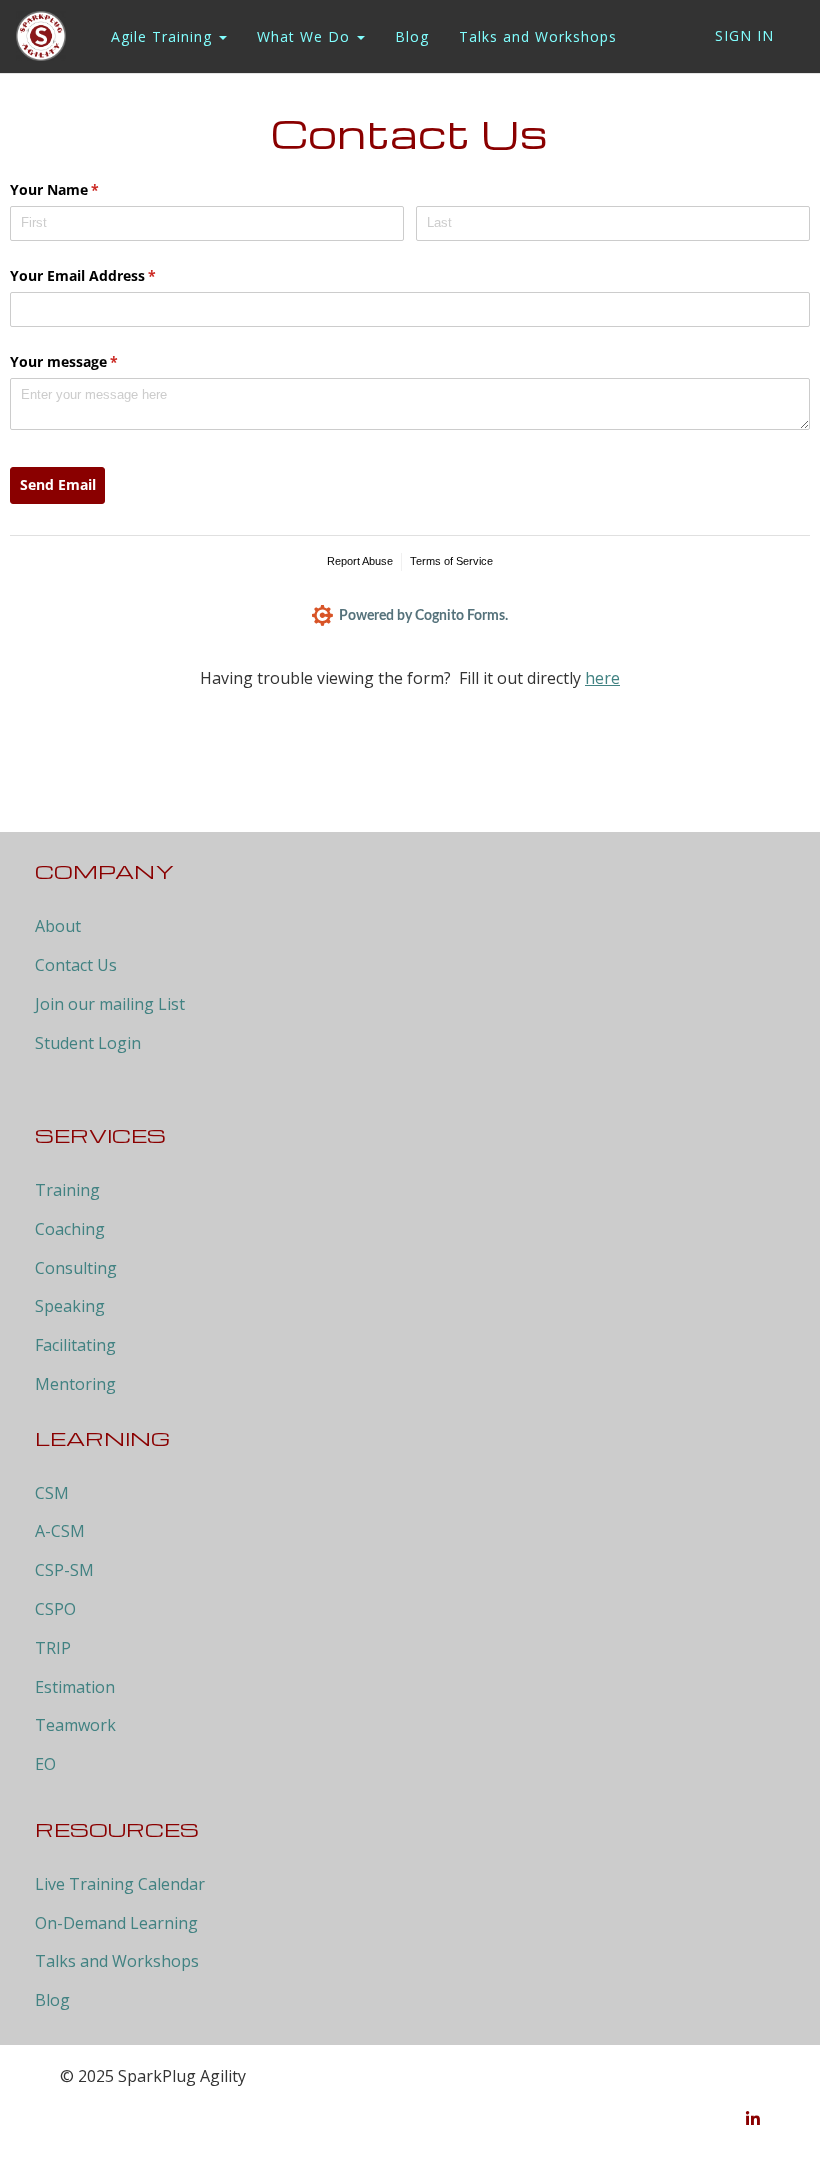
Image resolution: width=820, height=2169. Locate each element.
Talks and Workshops (538, 36)
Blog (412, 36)
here (602, 678)
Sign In (744, 35)
